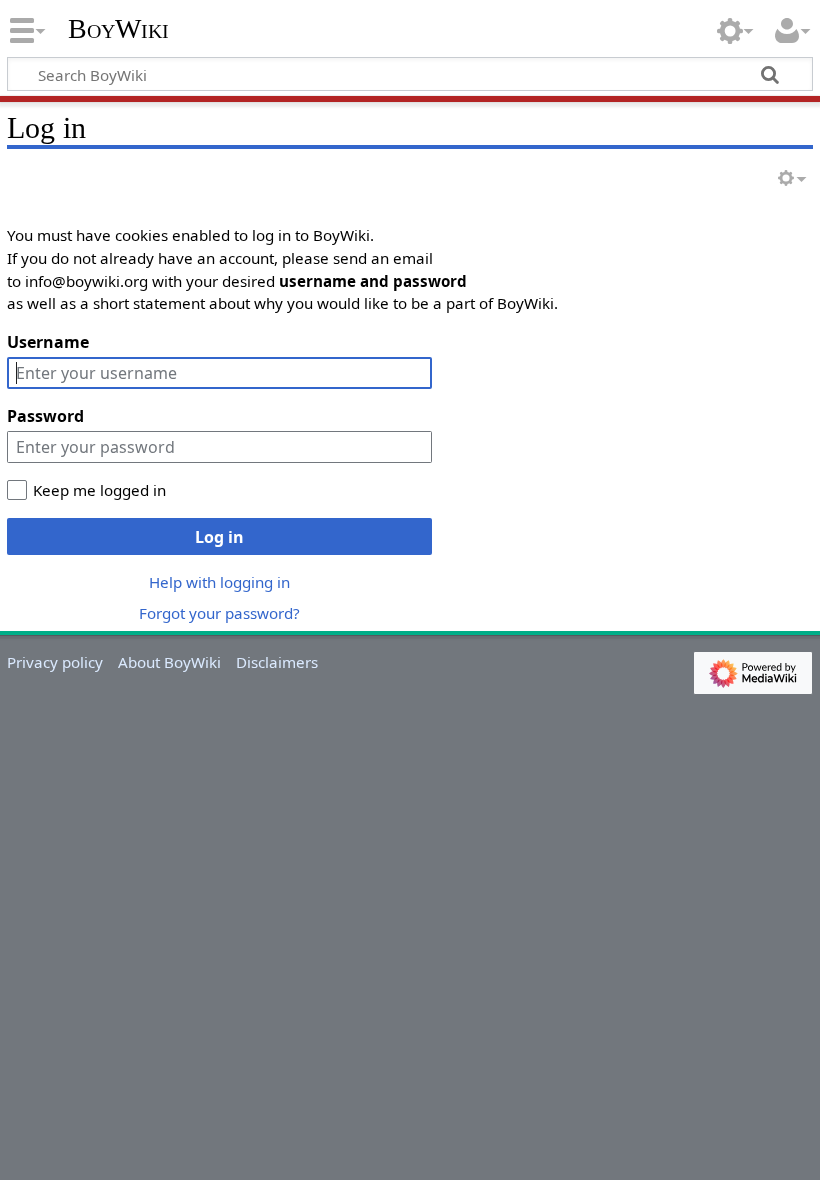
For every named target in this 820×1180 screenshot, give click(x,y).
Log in (219, 537)
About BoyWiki (169, 662)
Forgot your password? (219, 613)
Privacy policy (55, 662)
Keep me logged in (99, 490)
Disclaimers (277, 662)
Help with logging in (219, 582)
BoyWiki (118, 29)
